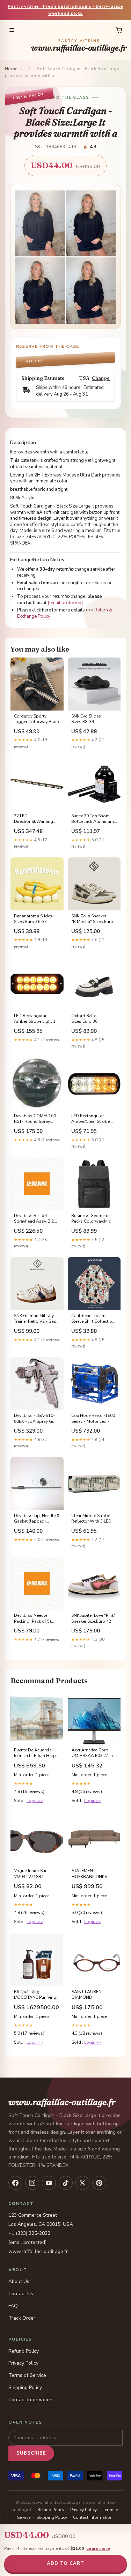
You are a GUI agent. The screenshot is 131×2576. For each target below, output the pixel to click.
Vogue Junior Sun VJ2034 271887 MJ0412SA (31, 1874)
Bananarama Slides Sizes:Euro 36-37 (33, 919)
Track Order (22, 2318)
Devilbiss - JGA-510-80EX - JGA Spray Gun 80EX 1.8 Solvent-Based (35, 1419)
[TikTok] (66, 2183)
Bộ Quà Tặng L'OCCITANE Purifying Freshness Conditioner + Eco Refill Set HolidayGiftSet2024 (36, 1995)
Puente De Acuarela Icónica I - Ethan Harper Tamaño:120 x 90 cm (37, 1753)
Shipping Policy (25, 2387)
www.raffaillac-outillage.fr (79, 46)
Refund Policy (24, 2351)
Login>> (35, 1801)
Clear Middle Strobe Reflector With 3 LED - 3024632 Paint (93, 1519)
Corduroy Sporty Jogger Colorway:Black (37, 719)
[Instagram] (32, 2183)
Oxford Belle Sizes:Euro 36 (84, 1019)
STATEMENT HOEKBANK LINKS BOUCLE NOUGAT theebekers (90, 1874)
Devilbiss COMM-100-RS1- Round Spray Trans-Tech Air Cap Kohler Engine (36, 1119)
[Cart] (119, 30)
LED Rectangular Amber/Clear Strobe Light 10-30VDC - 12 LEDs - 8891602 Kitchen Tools (91, 1119)
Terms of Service (27, 2375)
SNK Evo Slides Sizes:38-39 (86, 719)
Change (101, 378)
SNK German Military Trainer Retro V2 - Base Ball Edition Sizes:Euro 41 (36, 1319)
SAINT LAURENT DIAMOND (88, 1995)
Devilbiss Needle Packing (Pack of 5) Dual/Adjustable (32, 1619)
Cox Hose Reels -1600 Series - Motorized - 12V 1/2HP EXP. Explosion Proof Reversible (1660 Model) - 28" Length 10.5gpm (93, 1419)
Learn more (98, 2548)
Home (11, 69)
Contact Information (30, 2400)
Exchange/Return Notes (37, 560)
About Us (19, 2281)
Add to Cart (65, 2563)
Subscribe (31, 2453)
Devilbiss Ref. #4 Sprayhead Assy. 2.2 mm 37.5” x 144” (34, 1219)
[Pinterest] (99, 2183)
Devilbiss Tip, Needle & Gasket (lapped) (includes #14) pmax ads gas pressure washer (37, 1519)
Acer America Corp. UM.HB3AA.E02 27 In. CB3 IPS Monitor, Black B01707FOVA (94, 1753)
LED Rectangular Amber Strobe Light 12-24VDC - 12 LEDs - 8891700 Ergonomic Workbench (37, 1019)
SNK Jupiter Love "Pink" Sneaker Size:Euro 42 (93, 1618)
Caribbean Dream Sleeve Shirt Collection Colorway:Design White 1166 (93, 1319)
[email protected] (65, 603)
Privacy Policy (23, 2363)
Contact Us (21, 2294)
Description (23, 443)
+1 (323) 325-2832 (29, 2233)
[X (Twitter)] (82, 2183)
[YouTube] (49, 2183)
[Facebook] (15, 2183)
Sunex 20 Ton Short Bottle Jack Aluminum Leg (93, 819)
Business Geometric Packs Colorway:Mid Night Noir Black (91, 1219)
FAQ (13, 2306)
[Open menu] (12, 30)
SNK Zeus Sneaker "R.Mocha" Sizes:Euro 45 (92, 919)
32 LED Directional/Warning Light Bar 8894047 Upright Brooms (34, 819)
